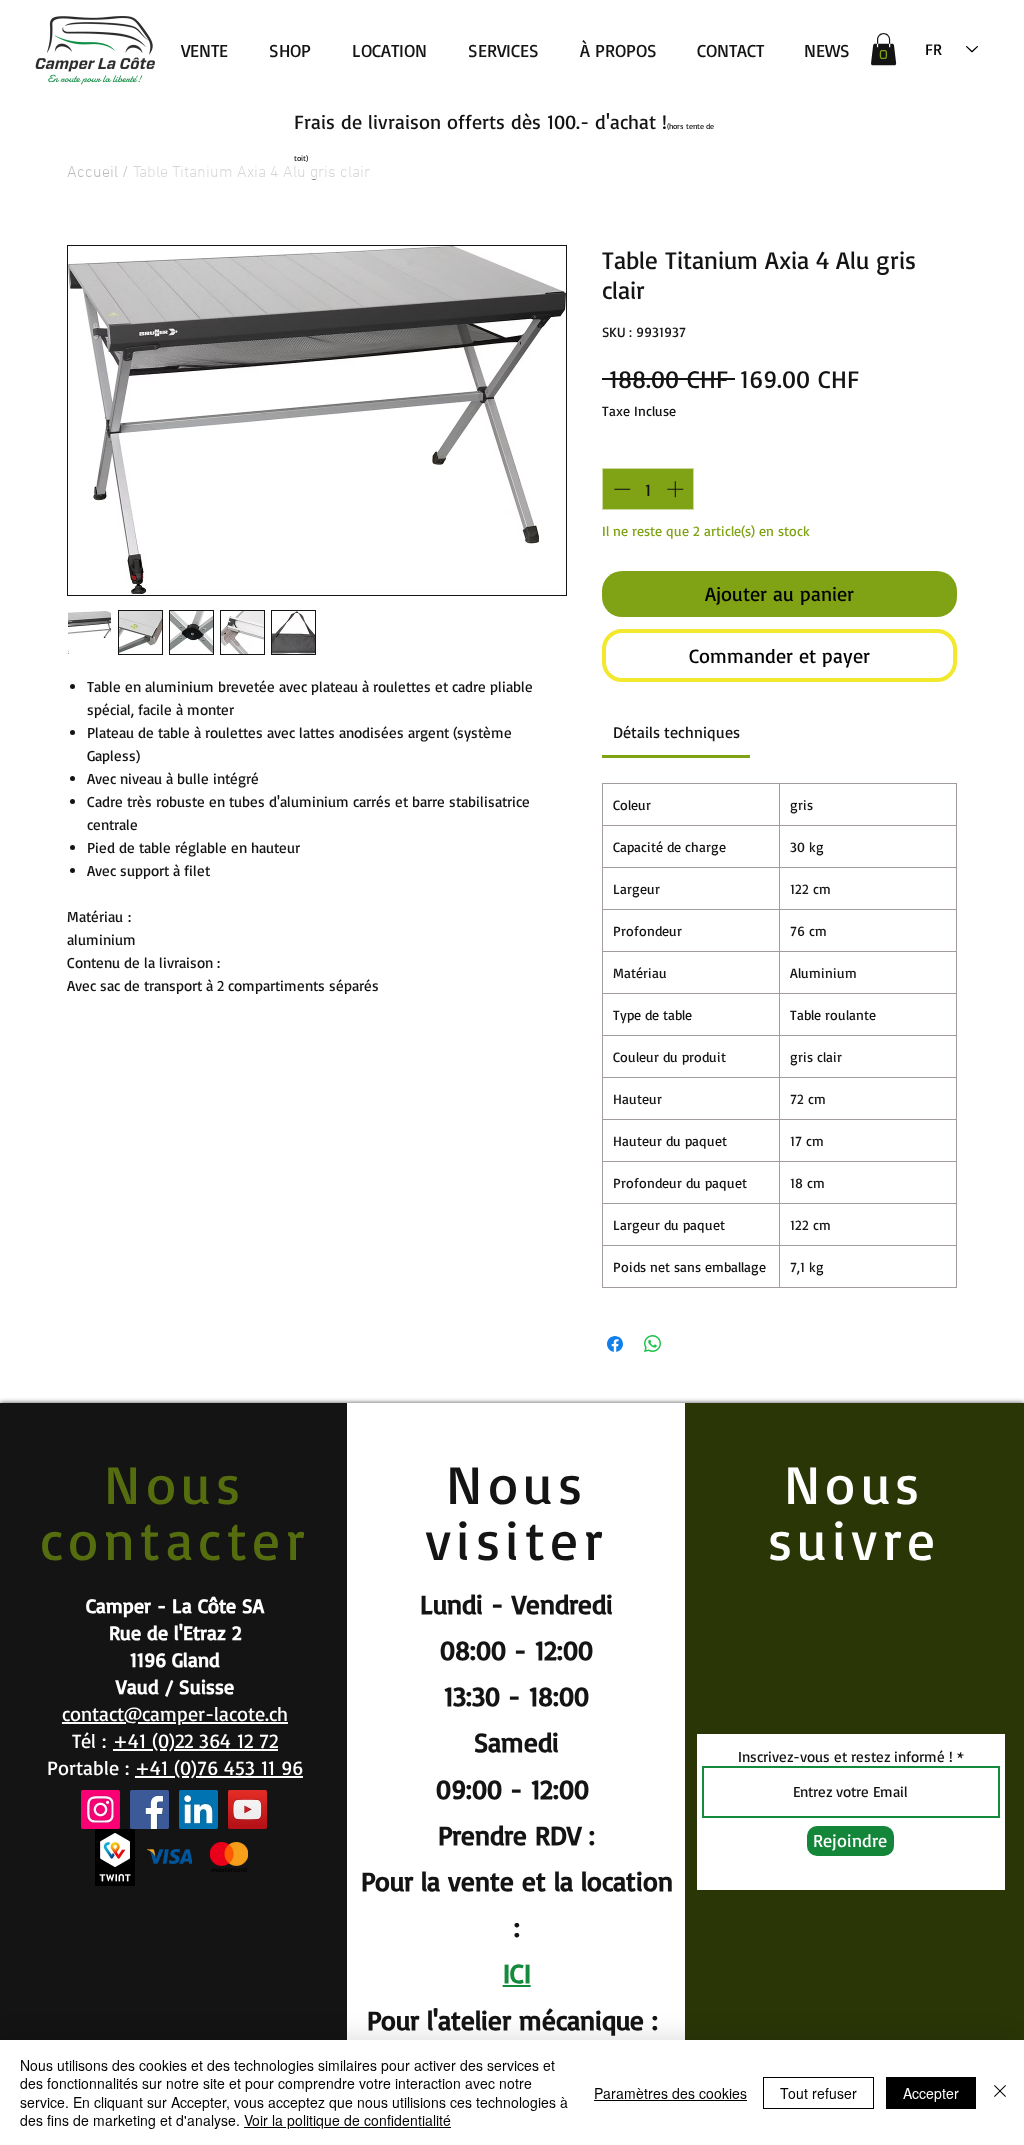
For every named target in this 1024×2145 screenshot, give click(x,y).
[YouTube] (247, 1809)
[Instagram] (100, 1809)
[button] (883, 49)
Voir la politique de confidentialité (347, 2120)
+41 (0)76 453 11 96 (219, 1767)
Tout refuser (818, 2093)
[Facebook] (149, 1809)
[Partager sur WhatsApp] (653, 1344)
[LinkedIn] (198, 1809)
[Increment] (677, 489)
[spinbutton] (648, 489)
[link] (676, 732)
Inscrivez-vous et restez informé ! (845, 1756)
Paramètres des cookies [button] (670, 2093)
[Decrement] (620, 489)
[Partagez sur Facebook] (615, 1344)
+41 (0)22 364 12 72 (195, 1740)
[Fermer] (1000, 2092)
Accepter (931, 2093)
